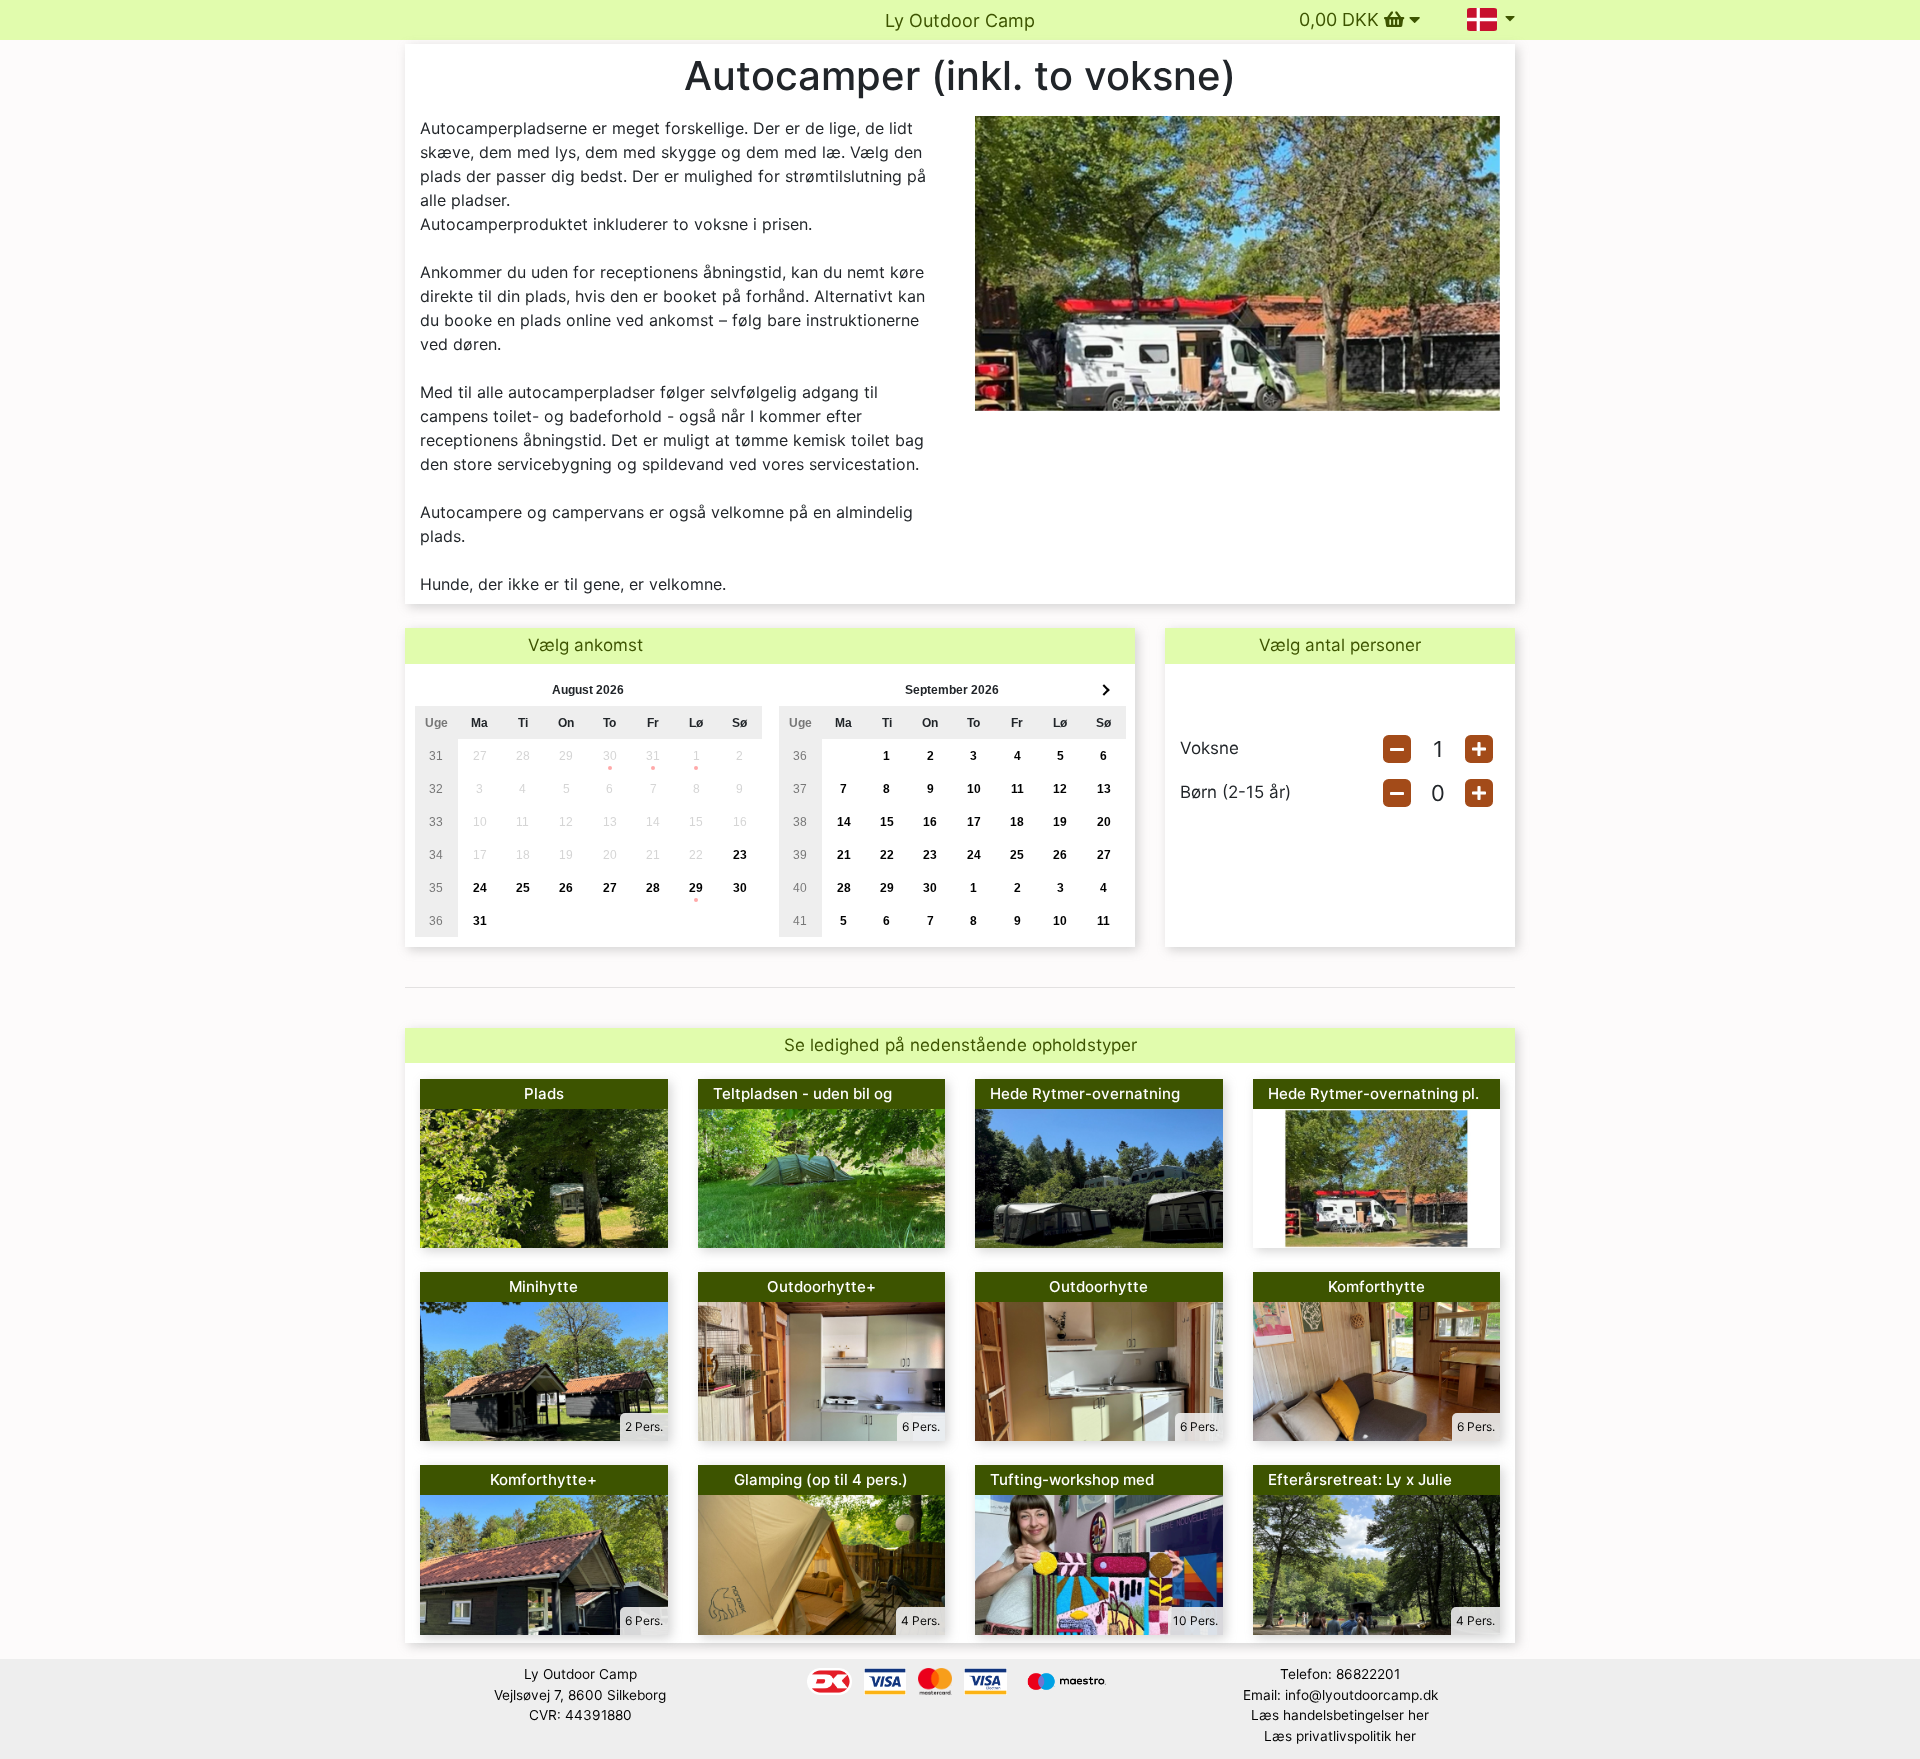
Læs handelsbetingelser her (1340, 1715)
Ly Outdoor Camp (960, 20)
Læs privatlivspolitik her (1340, 1736)
